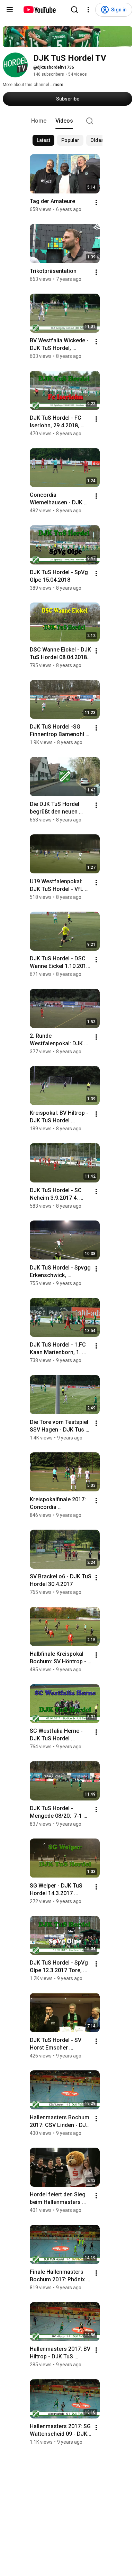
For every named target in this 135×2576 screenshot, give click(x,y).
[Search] (74, 10)
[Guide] (10, 10)
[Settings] (88, 10)
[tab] (39, 121)
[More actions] (96, 202)
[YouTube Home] (39, 10)
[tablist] (67, 121)
